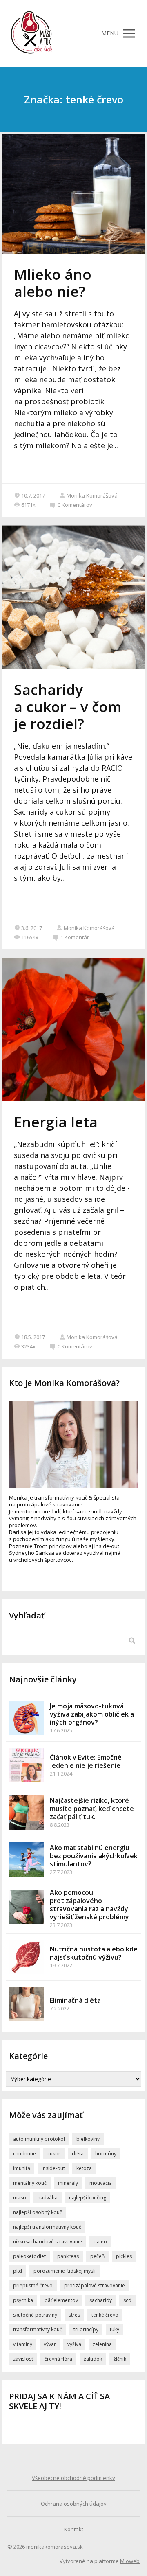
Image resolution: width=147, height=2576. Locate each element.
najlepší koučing (88, 2198)
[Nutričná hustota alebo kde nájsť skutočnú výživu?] (26, 1957)
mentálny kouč (30, 2183)
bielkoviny (88, 2139)
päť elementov (61, 2300)
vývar (50, 2344)
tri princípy (86, 2329)
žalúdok (93, 2359)
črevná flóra (58, 2359)
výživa (74, 2344)
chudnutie (24, 2154)
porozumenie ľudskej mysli (65, 2271)
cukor (54, 2154)
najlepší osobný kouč (38, 2212)
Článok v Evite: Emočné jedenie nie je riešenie (86, 1761)
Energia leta (56, 1122)
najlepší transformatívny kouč (47, 2227)
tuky (115, 2329)
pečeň (97, 2256)
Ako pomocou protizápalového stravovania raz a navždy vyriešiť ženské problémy (89, 1905)
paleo (100, 2242)
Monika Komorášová (92, 495)
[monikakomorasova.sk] (32, 33)
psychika (23, 2300)
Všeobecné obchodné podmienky (73, 2478)
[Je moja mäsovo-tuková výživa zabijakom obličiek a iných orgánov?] (26, 1718)
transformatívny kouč (38, 2329)
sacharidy (101, 2300)
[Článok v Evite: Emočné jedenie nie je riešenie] (26, 1765)
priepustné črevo (33, 2286)
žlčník (120, 2359)
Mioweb (130, 2561)
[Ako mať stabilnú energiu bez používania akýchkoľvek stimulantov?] (26, 1860)
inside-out (53, 2168)
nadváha (48, 2198)
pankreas (68, 2256)
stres (74, 2315)
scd (127, 2300)
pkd (18, 2271)
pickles (124, 2256)
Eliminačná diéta (75, 2000)
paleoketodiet (29, 2256)
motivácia (101, 2183)
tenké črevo (105, 2315)
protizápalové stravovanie (95, 2286)
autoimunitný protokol (39, 2139)
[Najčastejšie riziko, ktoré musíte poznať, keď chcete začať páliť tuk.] (26, 1812)
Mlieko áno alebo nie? (53, 283)
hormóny (106, 2154)
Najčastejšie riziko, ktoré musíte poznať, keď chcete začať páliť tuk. (92, 1809)
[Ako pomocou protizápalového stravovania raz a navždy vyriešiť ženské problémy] (26, 1907)
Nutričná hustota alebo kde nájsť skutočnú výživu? (94, 1953)
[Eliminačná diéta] (26, 2004)
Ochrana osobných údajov (74, 2504)
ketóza (84, 2168)
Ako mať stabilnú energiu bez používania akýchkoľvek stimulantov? (94, 1856)
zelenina (102, 2344)
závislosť (23, 2359)
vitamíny (23, 2344)
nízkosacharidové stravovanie (48, 2242)
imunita (22, 2168)
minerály (68, 2183)
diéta (78, 2154)
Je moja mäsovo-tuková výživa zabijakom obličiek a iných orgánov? (92, 1714)
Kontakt (74, 2529)
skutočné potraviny (35, 2315)
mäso (20, 2198)
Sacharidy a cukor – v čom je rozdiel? (68, 707)
